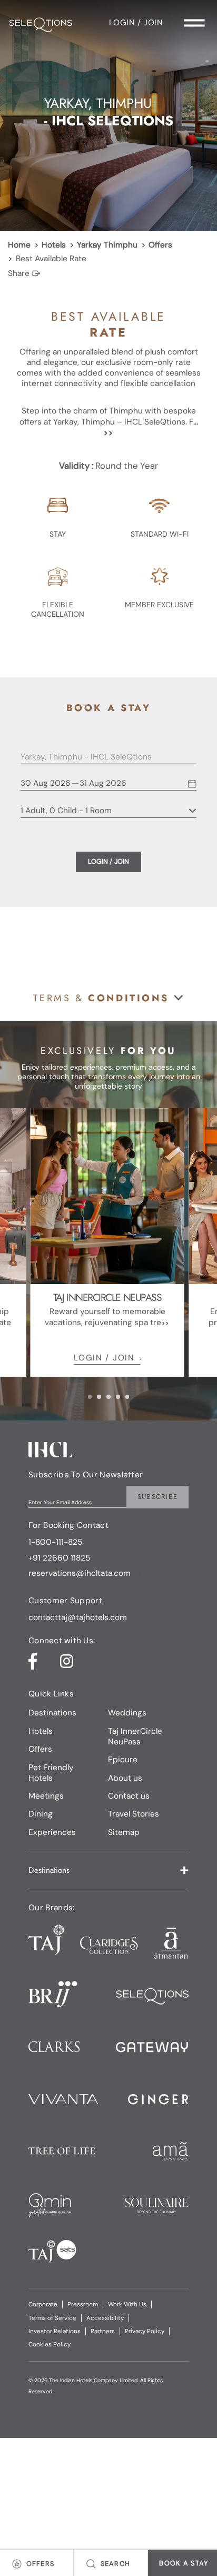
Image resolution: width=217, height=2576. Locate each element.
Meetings (46, 1796)
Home (19, 245)
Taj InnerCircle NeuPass (135, 1736)
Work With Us (127, 2304)
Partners (103, 2331)
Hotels (54, 245)
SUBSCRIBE (158, 1497)
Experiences (52, 1832)
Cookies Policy (50, 2345)
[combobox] (101, 757)
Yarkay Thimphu (107, 245)
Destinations (52, 1713)
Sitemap (124, 1832)
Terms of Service (52, 2318)
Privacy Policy (145, 2331)
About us (125, 1778)
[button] (108, 998)
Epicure (123, 1760)
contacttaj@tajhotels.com (78, 1618)
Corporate (43, 2304)
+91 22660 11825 (59, 1558)
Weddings (127, 1713)
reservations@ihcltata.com (80, 1573)
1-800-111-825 (55, 1542)
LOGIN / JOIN (104, 1358)
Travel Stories (134, 1814)
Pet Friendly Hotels (51, 1773)
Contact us (129, 1796)
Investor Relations (55, 2331)
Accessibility (105, 2318)
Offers (160, 245)
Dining (41, 1814)
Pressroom (83, 2304)
